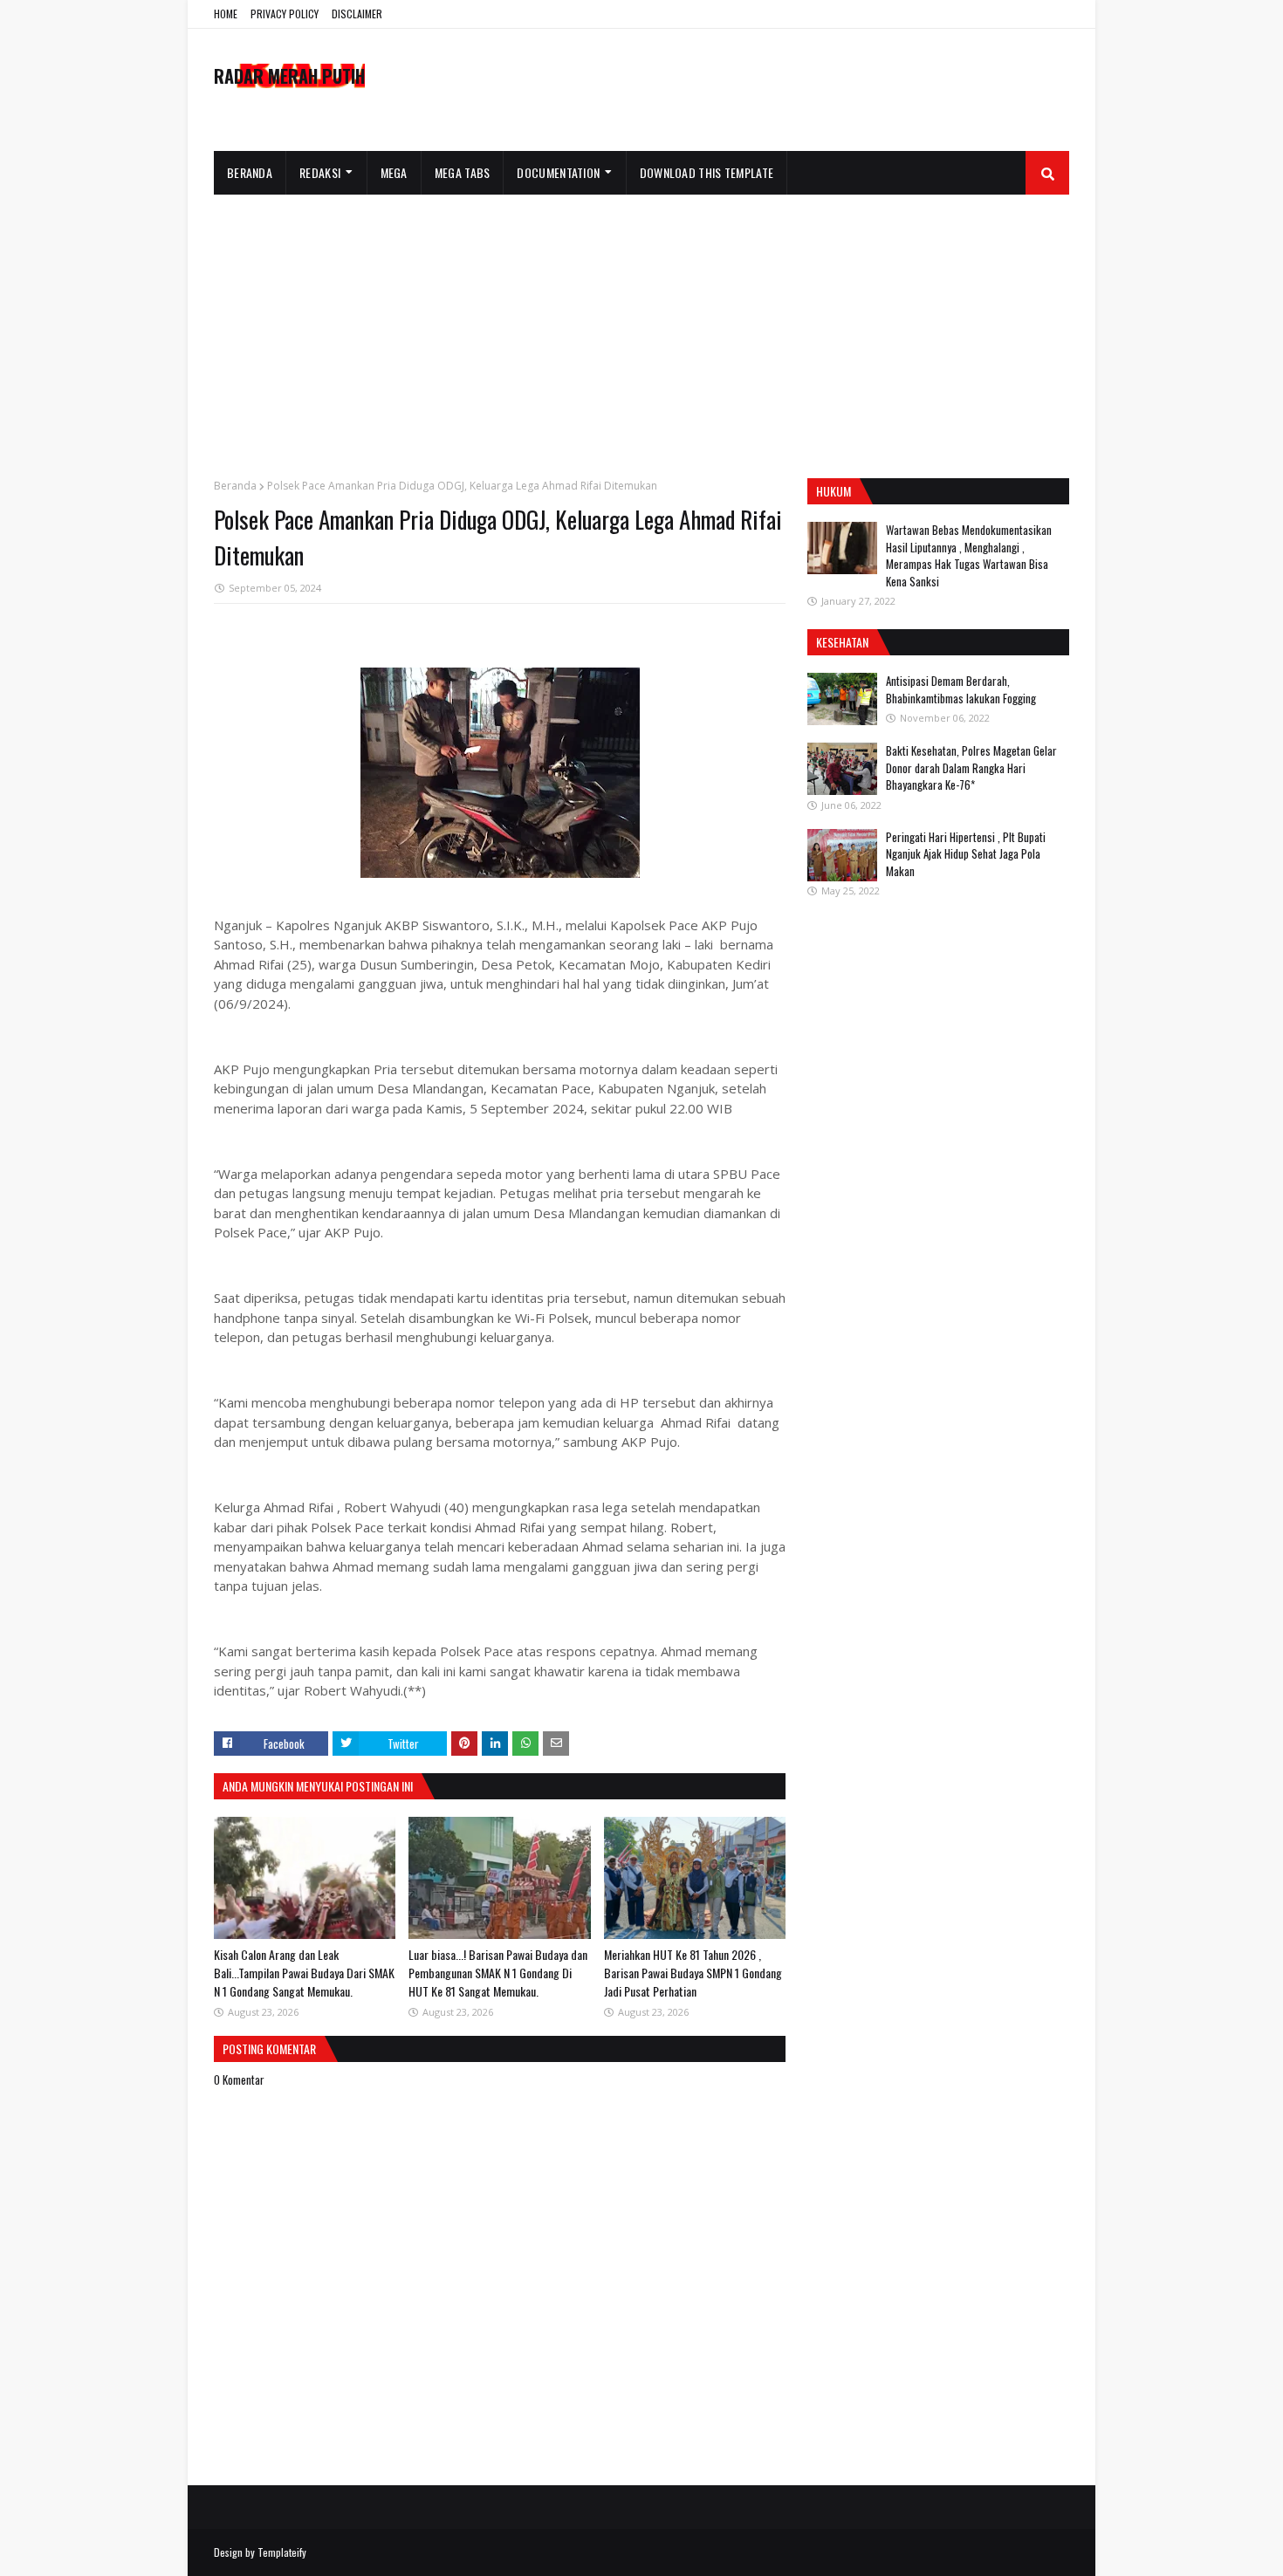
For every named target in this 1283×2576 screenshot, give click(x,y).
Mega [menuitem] (394, 172)
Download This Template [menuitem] (707, 172)
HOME (226, 14)
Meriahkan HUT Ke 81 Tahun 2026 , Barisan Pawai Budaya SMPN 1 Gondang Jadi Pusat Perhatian (693, 1973)
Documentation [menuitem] (558, 172)
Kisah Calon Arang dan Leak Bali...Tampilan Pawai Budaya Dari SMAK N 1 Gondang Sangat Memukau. (304, 1973)
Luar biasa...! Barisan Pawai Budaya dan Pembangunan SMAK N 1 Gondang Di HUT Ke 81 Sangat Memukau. (498, 1973)
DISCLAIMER (357, 14)
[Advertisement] (641, 325)
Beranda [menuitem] (250, 172)
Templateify (282, 2552)
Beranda (235, 486)
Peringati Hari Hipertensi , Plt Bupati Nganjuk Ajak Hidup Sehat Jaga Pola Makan (966, 854)
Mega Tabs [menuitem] (463, 172)
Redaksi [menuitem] (320, 172)
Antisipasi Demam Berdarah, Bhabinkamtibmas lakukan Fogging (961, 689)
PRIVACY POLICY (285, 14)
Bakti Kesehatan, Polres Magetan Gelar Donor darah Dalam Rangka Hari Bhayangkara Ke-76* (971, 767)
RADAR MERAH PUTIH (289, 76)
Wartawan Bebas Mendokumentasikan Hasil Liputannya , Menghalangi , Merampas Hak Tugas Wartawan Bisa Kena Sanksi (969, 555)
